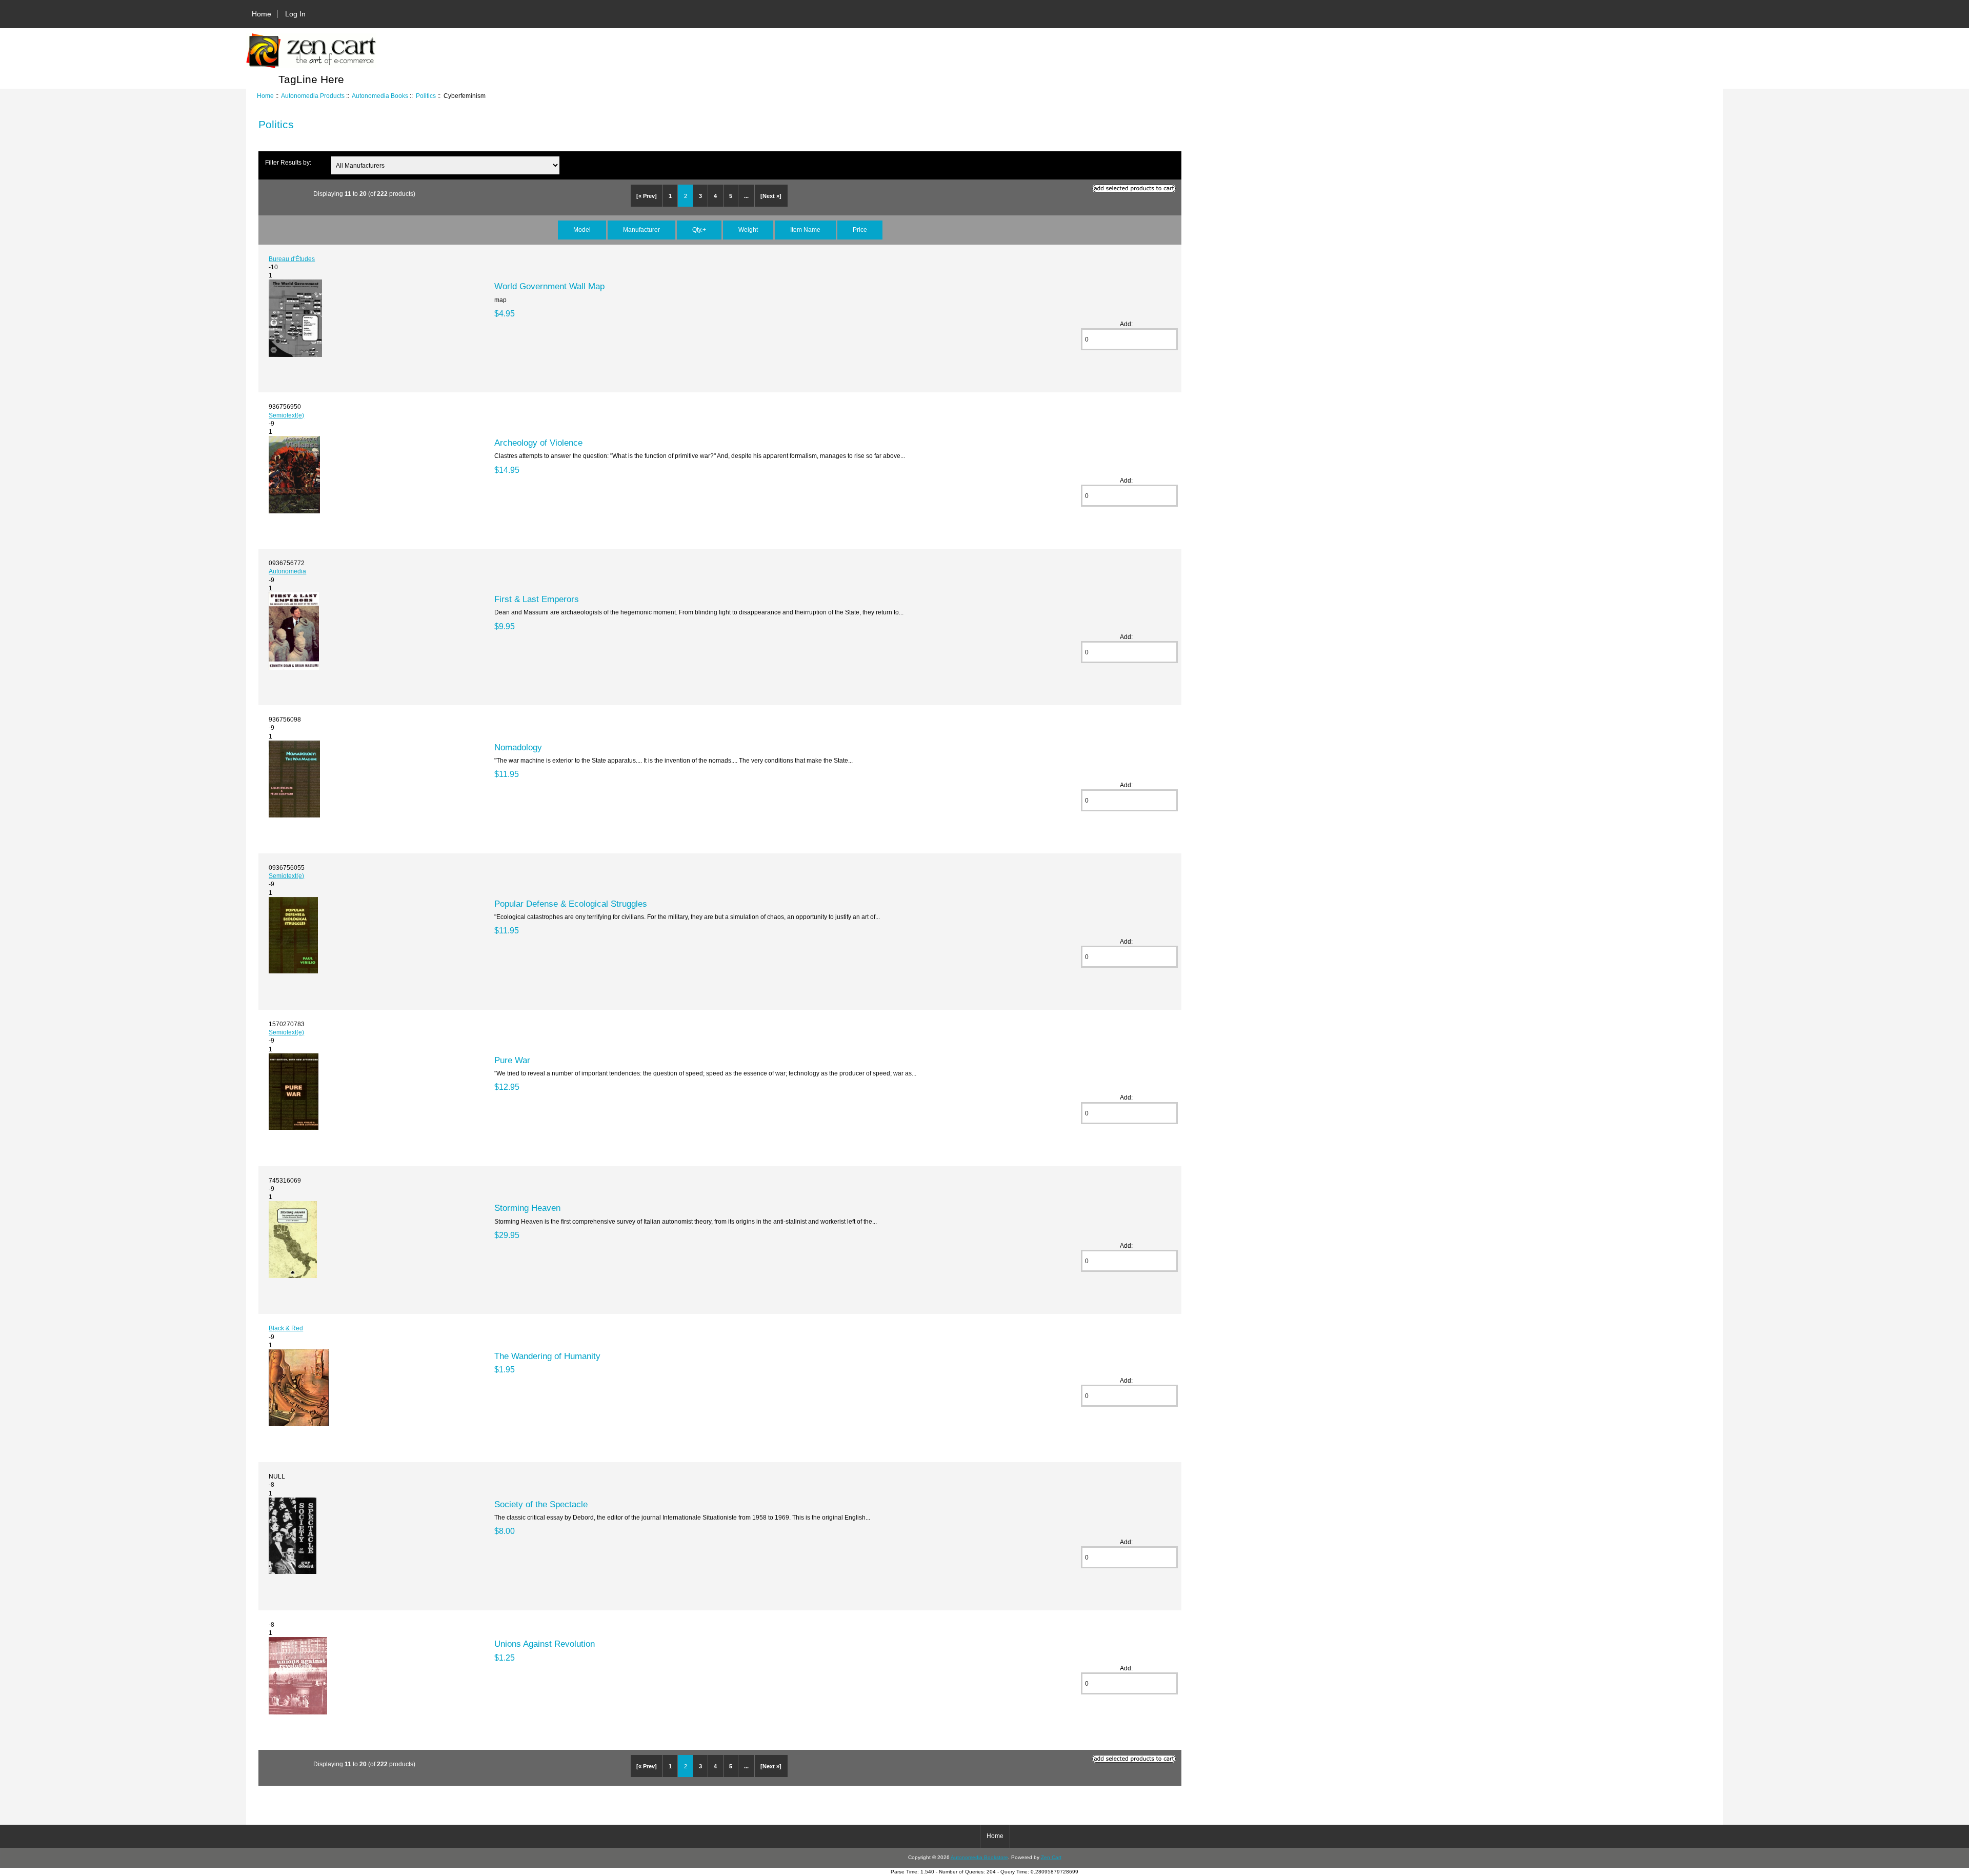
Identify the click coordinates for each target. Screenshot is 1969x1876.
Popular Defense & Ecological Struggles (571, 904)
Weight (748, 229)
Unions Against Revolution (545, 1644)
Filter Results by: (288, 162)
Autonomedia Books (380, 96)
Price (860, 229)
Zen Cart (1051, 1857)
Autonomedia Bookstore (979, 1857)
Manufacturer (641, 229)
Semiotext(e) (286, 415)
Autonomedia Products (313, 96)
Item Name (805, 229)
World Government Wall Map (549, 286)
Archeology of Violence (538, 443)
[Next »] (771, 196)
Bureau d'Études (292, 259)
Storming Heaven (527, 1208)
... (746, 196)
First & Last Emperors (537, 599)
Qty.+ (699, 229)
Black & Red (286, 1328)
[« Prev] (647, 196)
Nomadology (518, 747)
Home (262, 14)
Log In (295, 14)
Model (582, 229)
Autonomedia (287, 571)
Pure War (512, 1060)
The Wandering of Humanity (547, 1356)
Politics (426, 96)
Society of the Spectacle (541, 1504)
